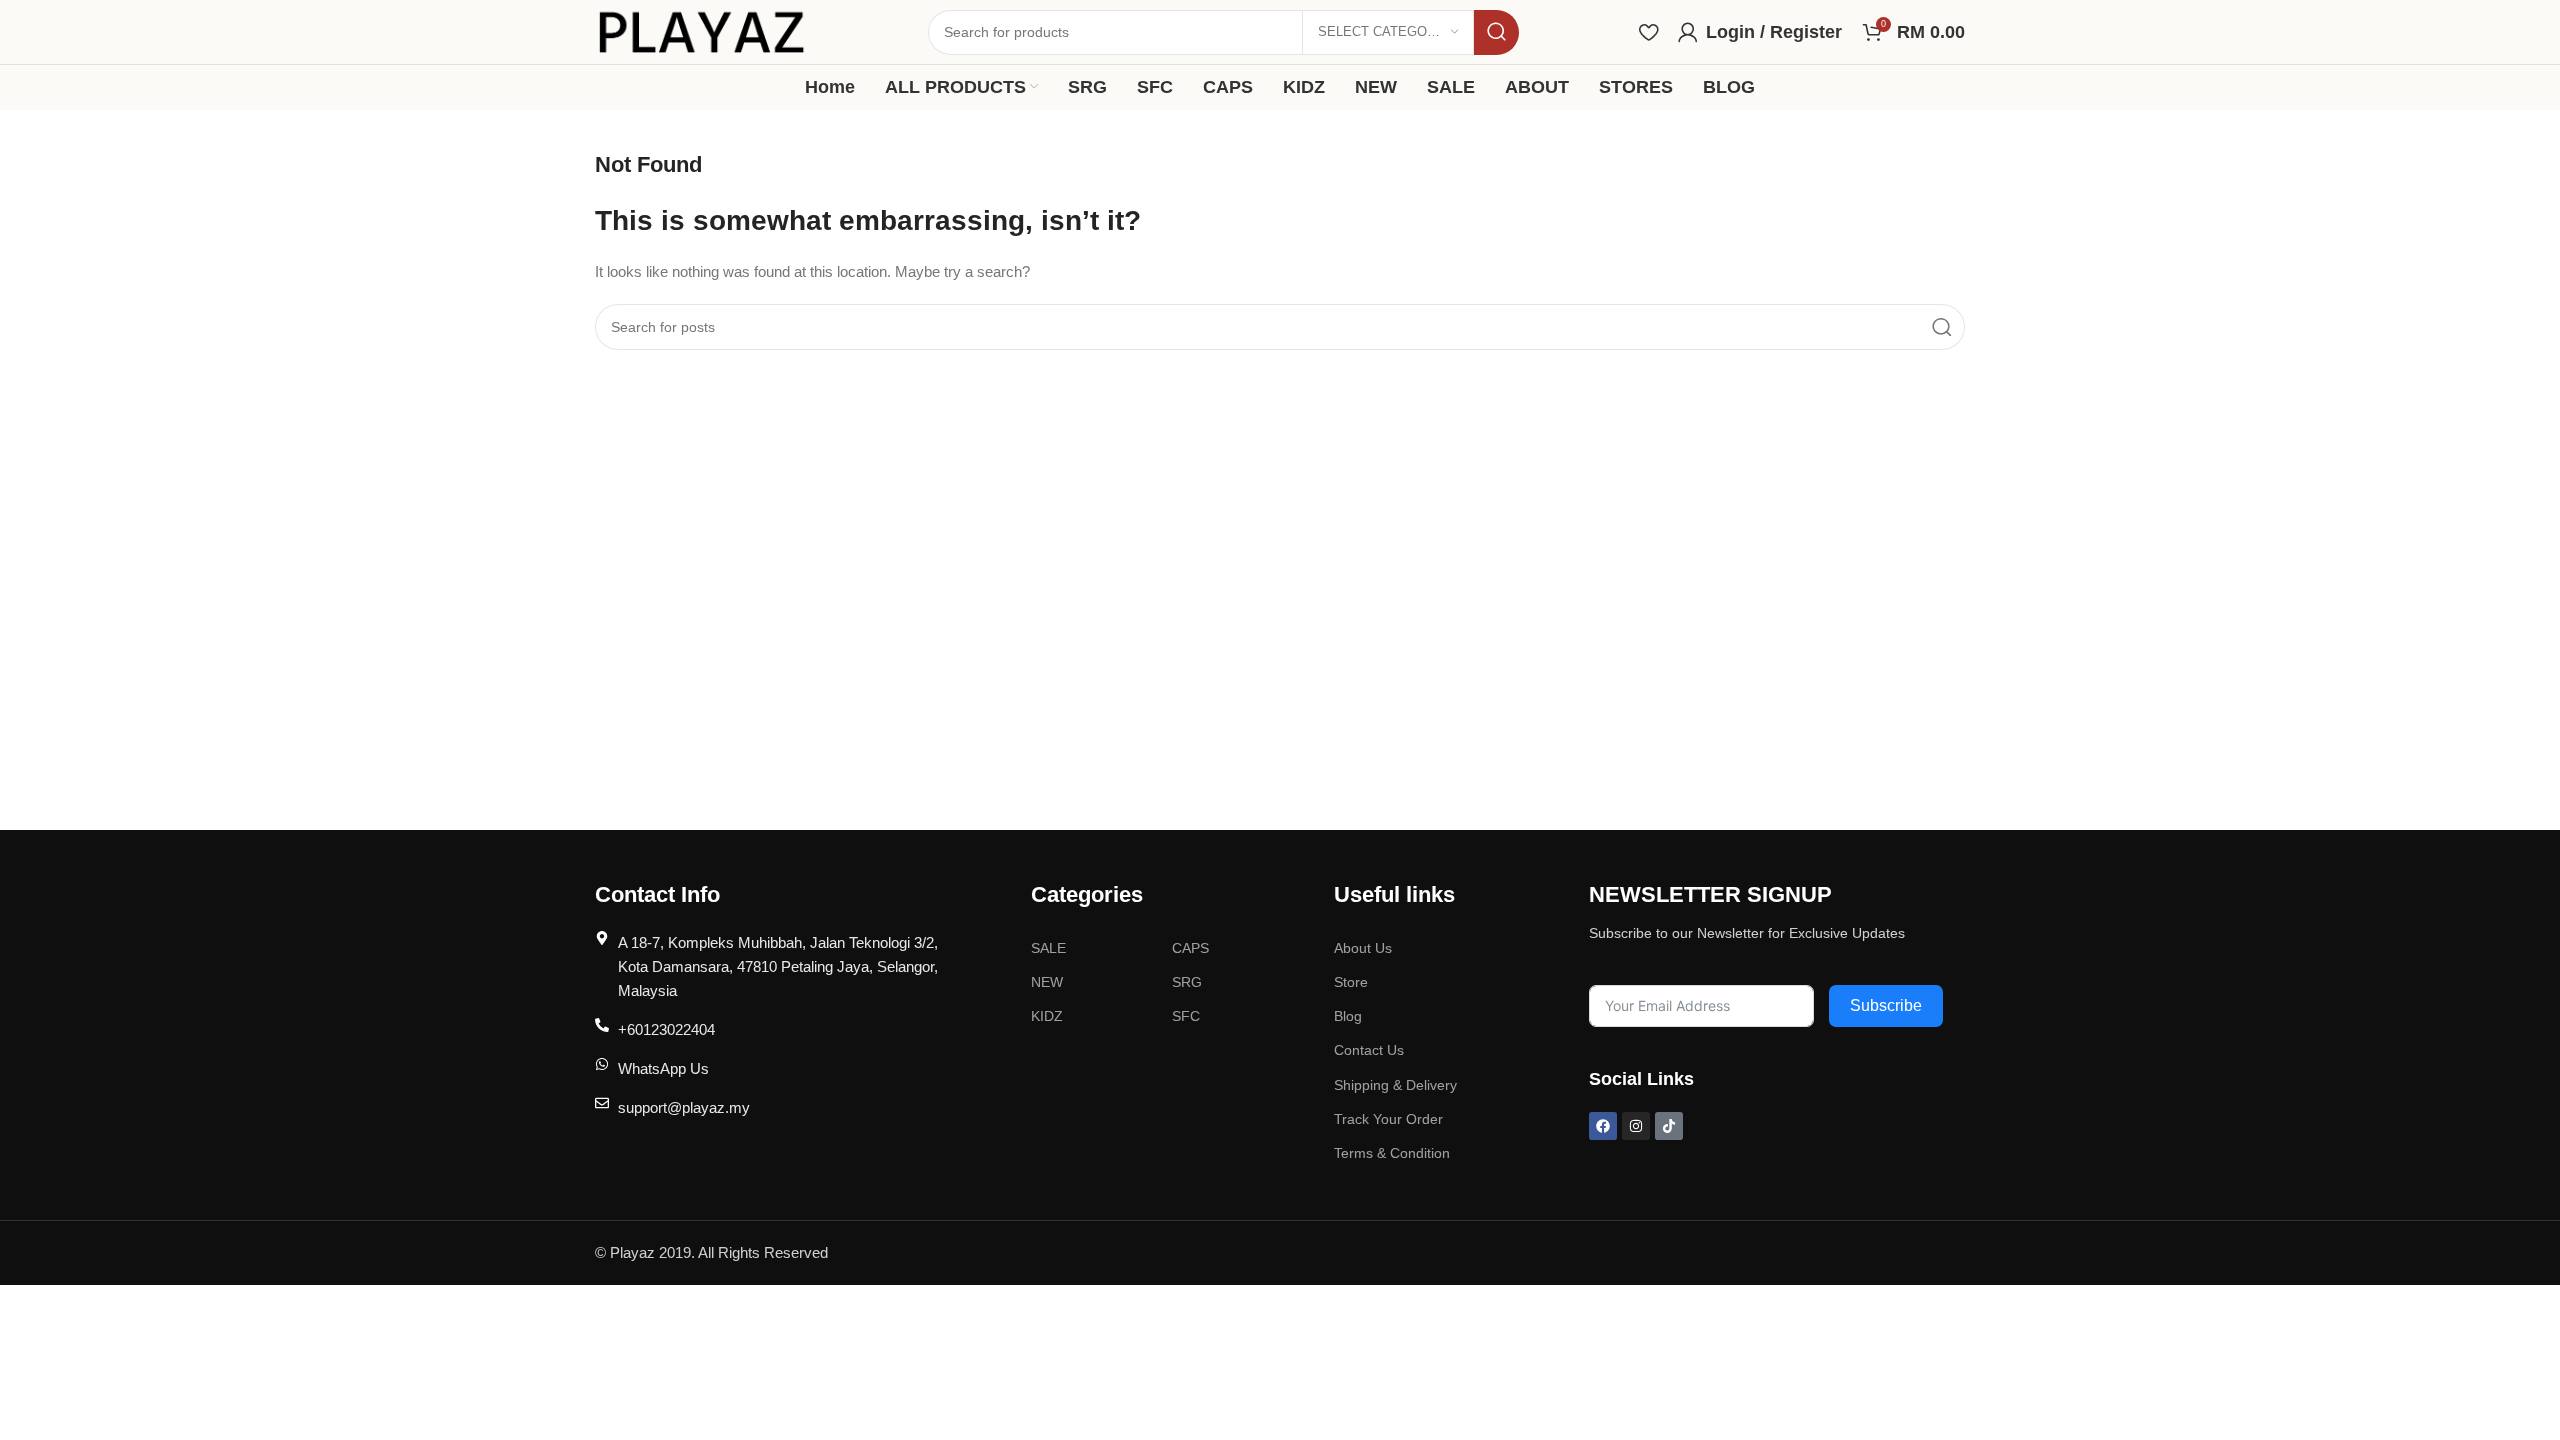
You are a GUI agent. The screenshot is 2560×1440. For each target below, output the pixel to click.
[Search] (1496, 32)
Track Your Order (1388, 1119)
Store (1351, 982)
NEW (1047, 982)
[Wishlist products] (1648, 32)
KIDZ (1047, 1016)
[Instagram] (1636, 1126)
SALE (1048, 948)
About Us (1363, 948)
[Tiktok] (1669, 1126)
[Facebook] (1603, 1126)
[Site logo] (701, 30)
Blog (1348, 1016)
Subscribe (1886, 1005)
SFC (1186, 1016)
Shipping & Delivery (1395, 1085)
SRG (1187, 982)
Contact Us (1369, 1050)
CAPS (1190, 948)
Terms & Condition (1392, 1153)
